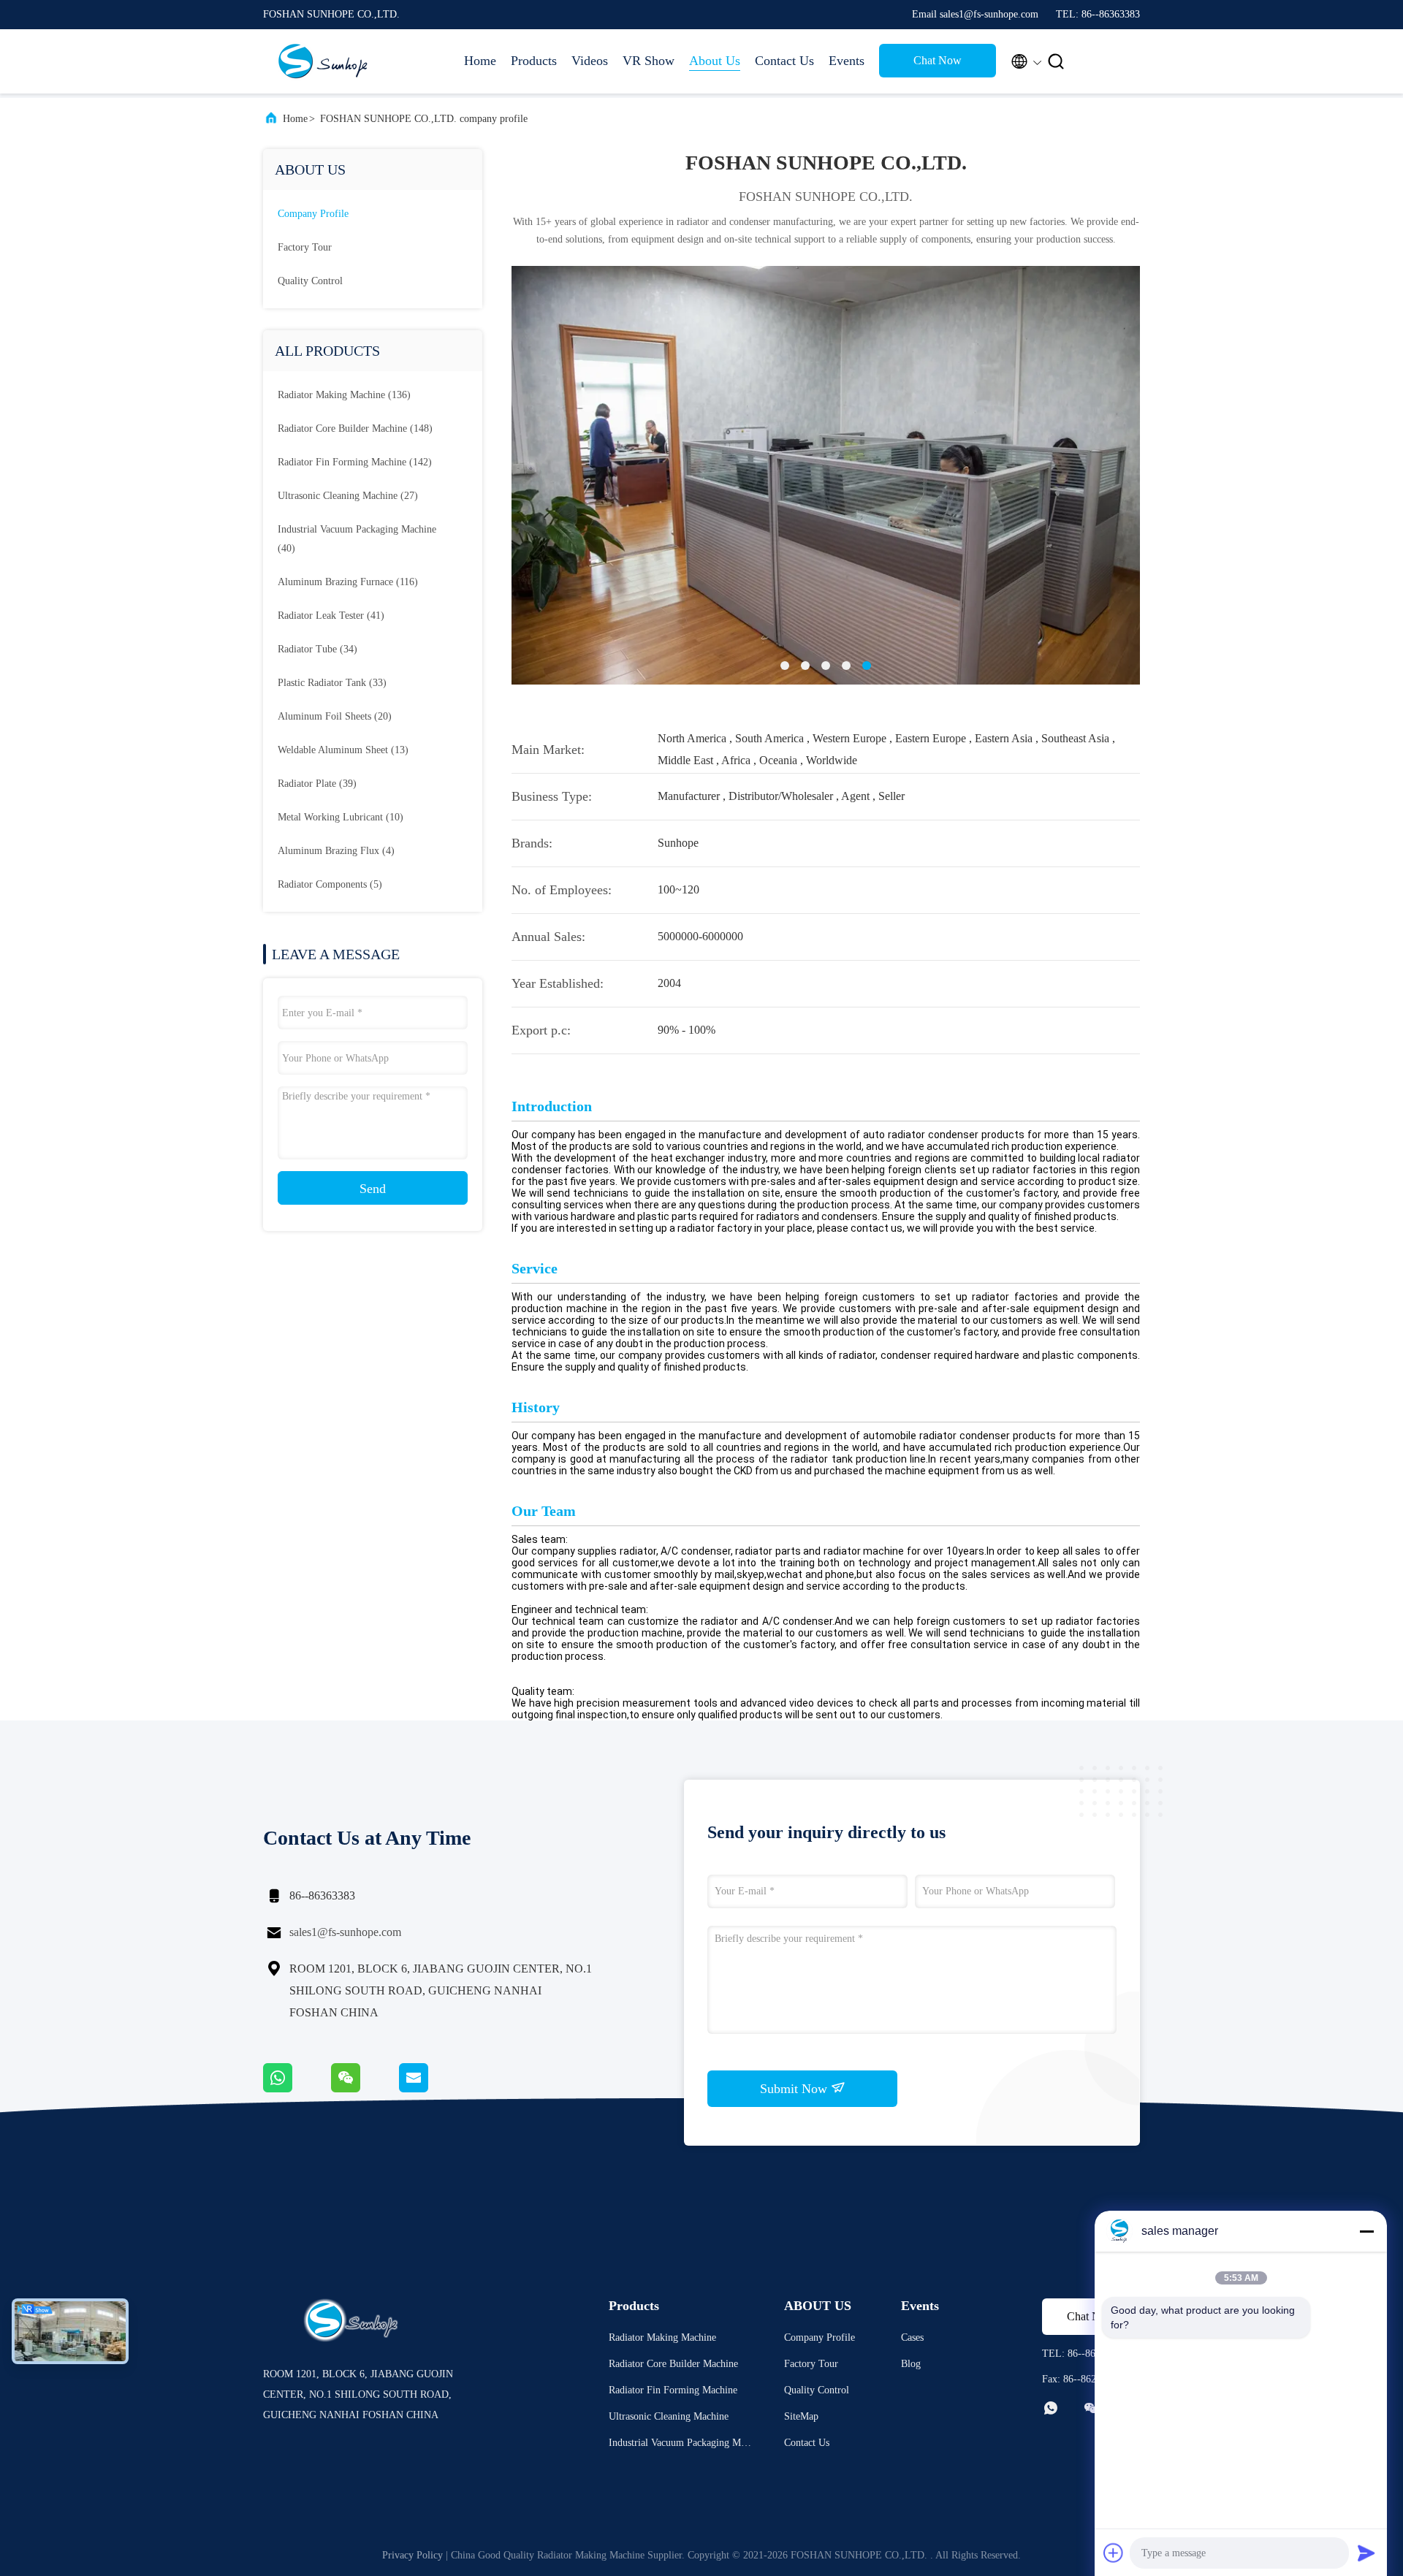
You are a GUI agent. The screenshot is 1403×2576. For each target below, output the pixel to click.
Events (847, 61)
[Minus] (1366, 2231)
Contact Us (784, 61)
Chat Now (938, 60)
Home (480, 61)
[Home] (322, 61)
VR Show (649, 61)
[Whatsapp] (297, 2089)
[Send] (1366, 2553)
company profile (313, 214)
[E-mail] (432, 2089)
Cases (912, 2337)
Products (534, 61)
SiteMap (801, 2416)
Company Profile (820, 2337)
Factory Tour (305, 247)
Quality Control (310, 281)
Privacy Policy (412, 2555)
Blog (911, 2364)
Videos (590, 61)
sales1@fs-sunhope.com (345, 1932)
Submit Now (795, 2089)
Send (373, 1189)
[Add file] (1114, 2553)
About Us (715, 61)
